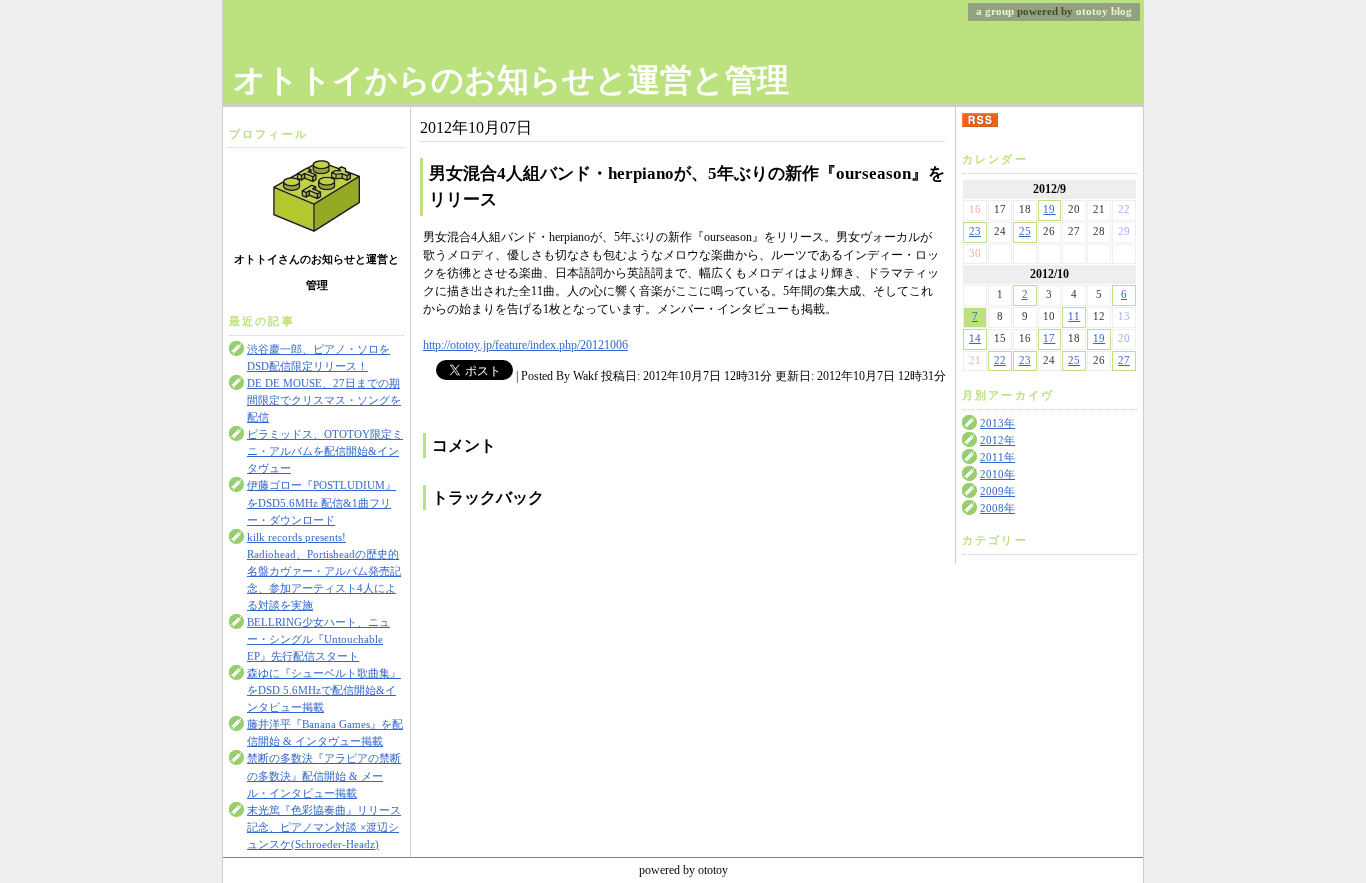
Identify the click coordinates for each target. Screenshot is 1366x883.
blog (1121, 11)
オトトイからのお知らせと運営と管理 (511, 80)
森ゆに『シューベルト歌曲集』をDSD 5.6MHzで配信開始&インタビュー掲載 (324, 690)
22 (1000, 360)
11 (1074, 316)
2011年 (997, 457)
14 (975, 338)
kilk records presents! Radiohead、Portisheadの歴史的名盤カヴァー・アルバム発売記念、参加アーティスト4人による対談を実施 (324, 571)
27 (1124, 360)
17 (1049, 338)
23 (975, 231)
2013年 (997, 423)
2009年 (997, 491)
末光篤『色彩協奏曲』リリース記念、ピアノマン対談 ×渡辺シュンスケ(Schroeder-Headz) (324, 827)
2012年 (997, 440)
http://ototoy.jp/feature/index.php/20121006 (525, 345)
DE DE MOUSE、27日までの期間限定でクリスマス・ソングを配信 (324, 400)
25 (1025, 231)
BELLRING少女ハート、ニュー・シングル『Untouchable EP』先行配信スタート (318, 639)
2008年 (997, 508)
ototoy (1092, 11)
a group (995, 11)
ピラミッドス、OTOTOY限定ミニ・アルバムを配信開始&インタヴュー (325, 451)
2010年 (997, 474)
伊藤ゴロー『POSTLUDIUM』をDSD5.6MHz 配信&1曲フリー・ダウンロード (321, 502)
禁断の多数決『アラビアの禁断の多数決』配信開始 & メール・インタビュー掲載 (324, 775)
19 (1049, 209)
